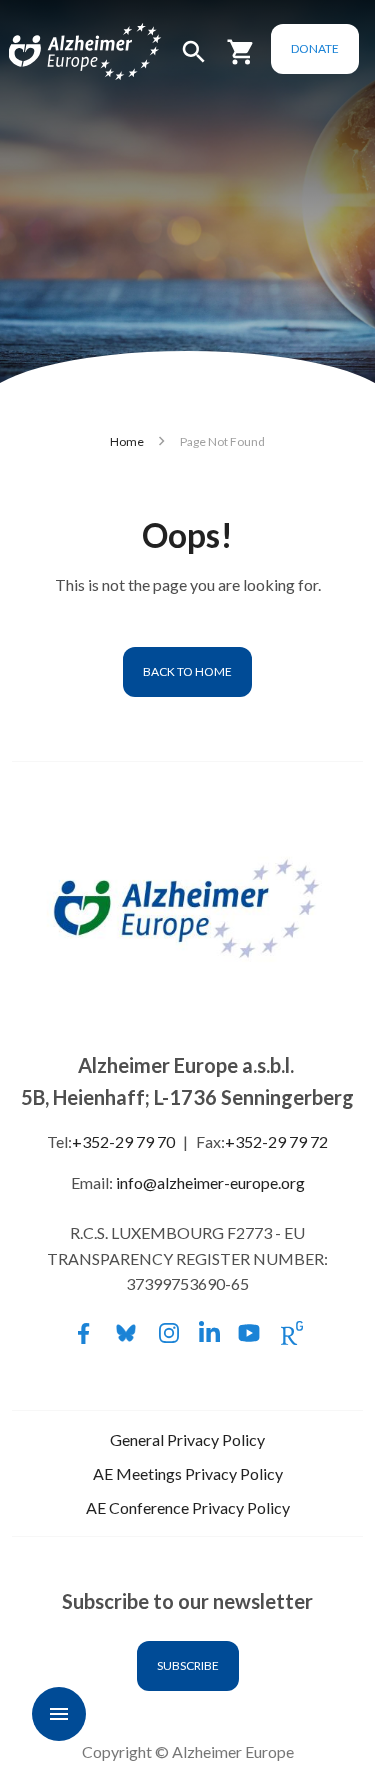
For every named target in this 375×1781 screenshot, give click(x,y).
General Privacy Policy (187, 1439)
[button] (194, 60)
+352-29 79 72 (276, 1141)
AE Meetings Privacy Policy (188, 1473)
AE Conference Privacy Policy (188, 1507)
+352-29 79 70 (123, 1141)
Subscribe (188, 1665)
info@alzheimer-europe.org (210, 1182)
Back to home (187, 671)
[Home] (62, 52)
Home (127, 441)
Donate (315, 48)
